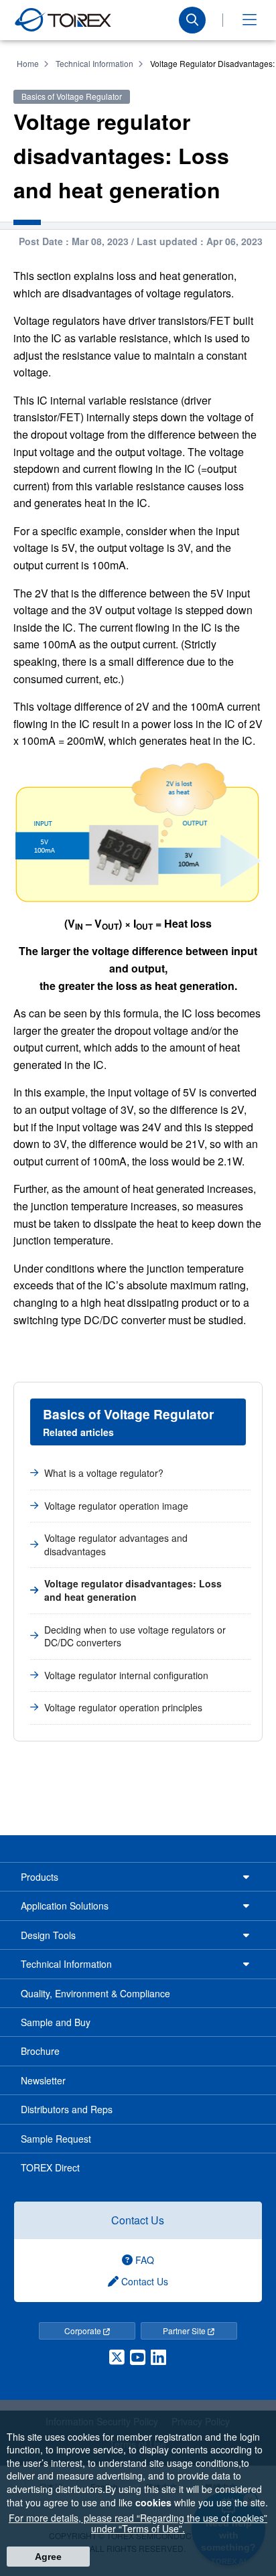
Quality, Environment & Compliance (95, 1993)
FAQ (143, 2260)
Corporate (84, 2331)
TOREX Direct (50, 2167)
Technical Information (94, 63)
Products (40, 1877)
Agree (48, 2557)
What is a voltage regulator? (104, 1473)
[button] (249, 20)
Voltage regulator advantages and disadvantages (116, 1545)
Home (28, 63)
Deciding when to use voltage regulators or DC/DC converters (135, 1636)
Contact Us (138, 2220)
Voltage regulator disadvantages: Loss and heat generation (133, 1590)
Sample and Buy (56, 2022)
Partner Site (185, 2331)
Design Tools (48, 1935)
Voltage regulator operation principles (123, 1707)
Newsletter (43, 2080)
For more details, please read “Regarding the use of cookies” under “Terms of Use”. (138, 2523)
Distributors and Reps (67, 2109)
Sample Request (56, 2139)
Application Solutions (65, 1906)
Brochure (40, 2051)
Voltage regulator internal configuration (126, 1675)
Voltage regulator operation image (116, 1506)
